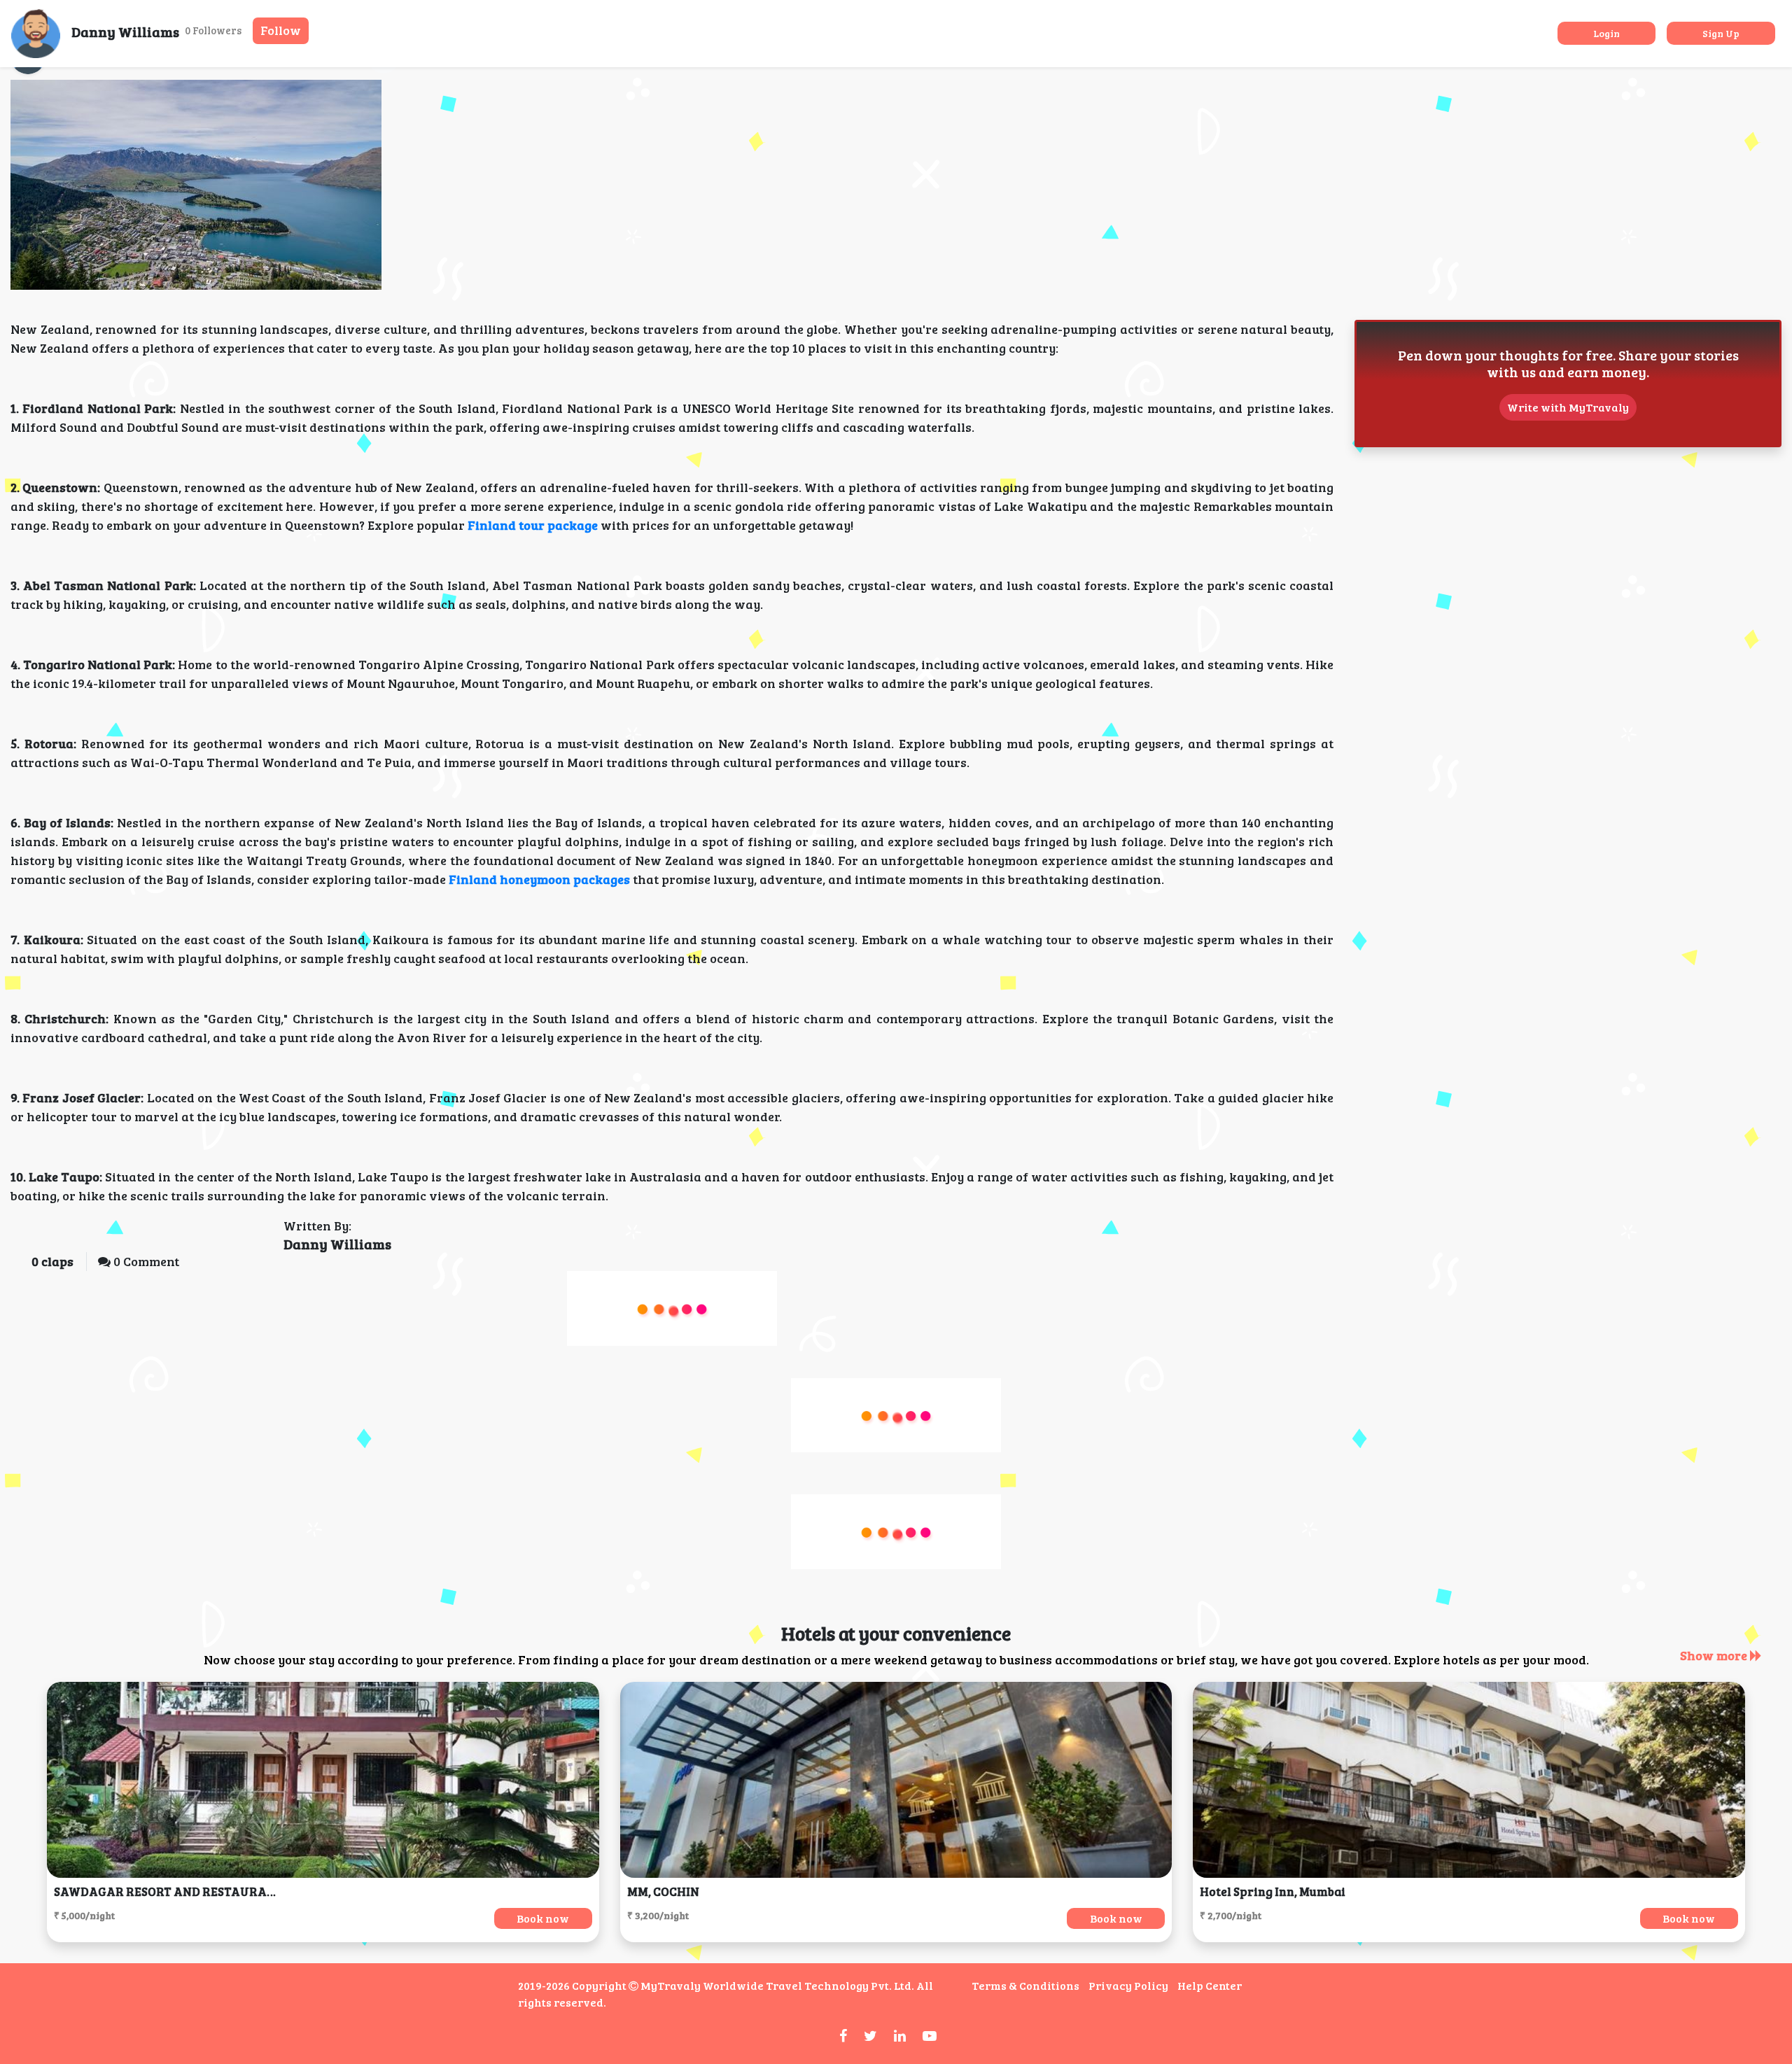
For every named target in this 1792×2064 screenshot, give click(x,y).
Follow (281, 30)
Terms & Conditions (1025, 1985)
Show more (1715, 1655)
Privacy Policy (1128, 1985)
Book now (543, 1918)
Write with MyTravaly (1568, 407)
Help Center (1210, 1985)
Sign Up (1721, 33)
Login (1606, 33)
